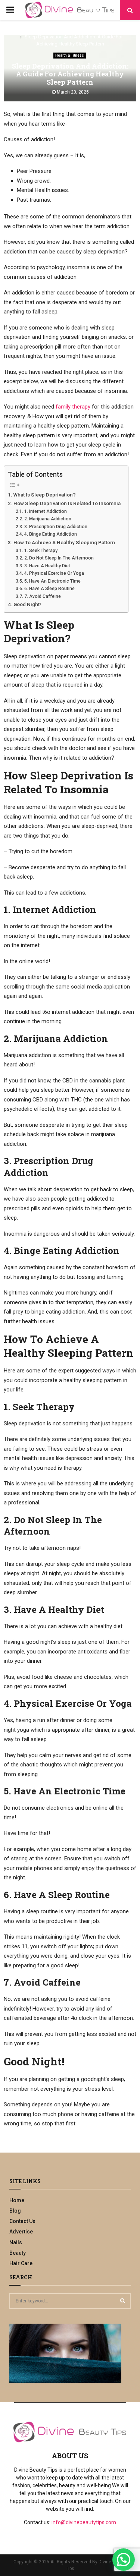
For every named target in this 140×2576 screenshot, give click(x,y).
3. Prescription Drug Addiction (56, 527)
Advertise (21, 2232)
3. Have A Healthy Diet (47, 566)
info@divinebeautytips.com (84, 2522)
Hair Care (21, 2263)
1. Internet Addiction (45, 511)
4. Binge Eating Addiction (50, 534)
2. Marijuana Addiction (48, 519)
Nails (16, 2242)
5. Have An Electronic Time (52, 581)
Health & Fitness (70, 55)
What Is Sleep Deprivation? (45, 495)
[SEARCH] (123, 2301)
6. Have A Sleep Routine (49, 589)
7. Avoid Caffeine (42, 596)
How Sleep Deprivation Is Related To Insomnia (67, 503)
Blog (15, 2211)
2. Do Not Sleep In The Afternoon (59, 558)
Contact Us (22, 2221)
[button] (124, 2560)
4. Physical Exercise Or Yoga (54, 573)
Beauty (18, 2253)
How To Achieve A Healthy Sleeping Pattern (64, 542)
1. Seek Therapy (41, 551)
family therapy (73, 407)
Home (17, 2200)
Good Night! (27, 604)
